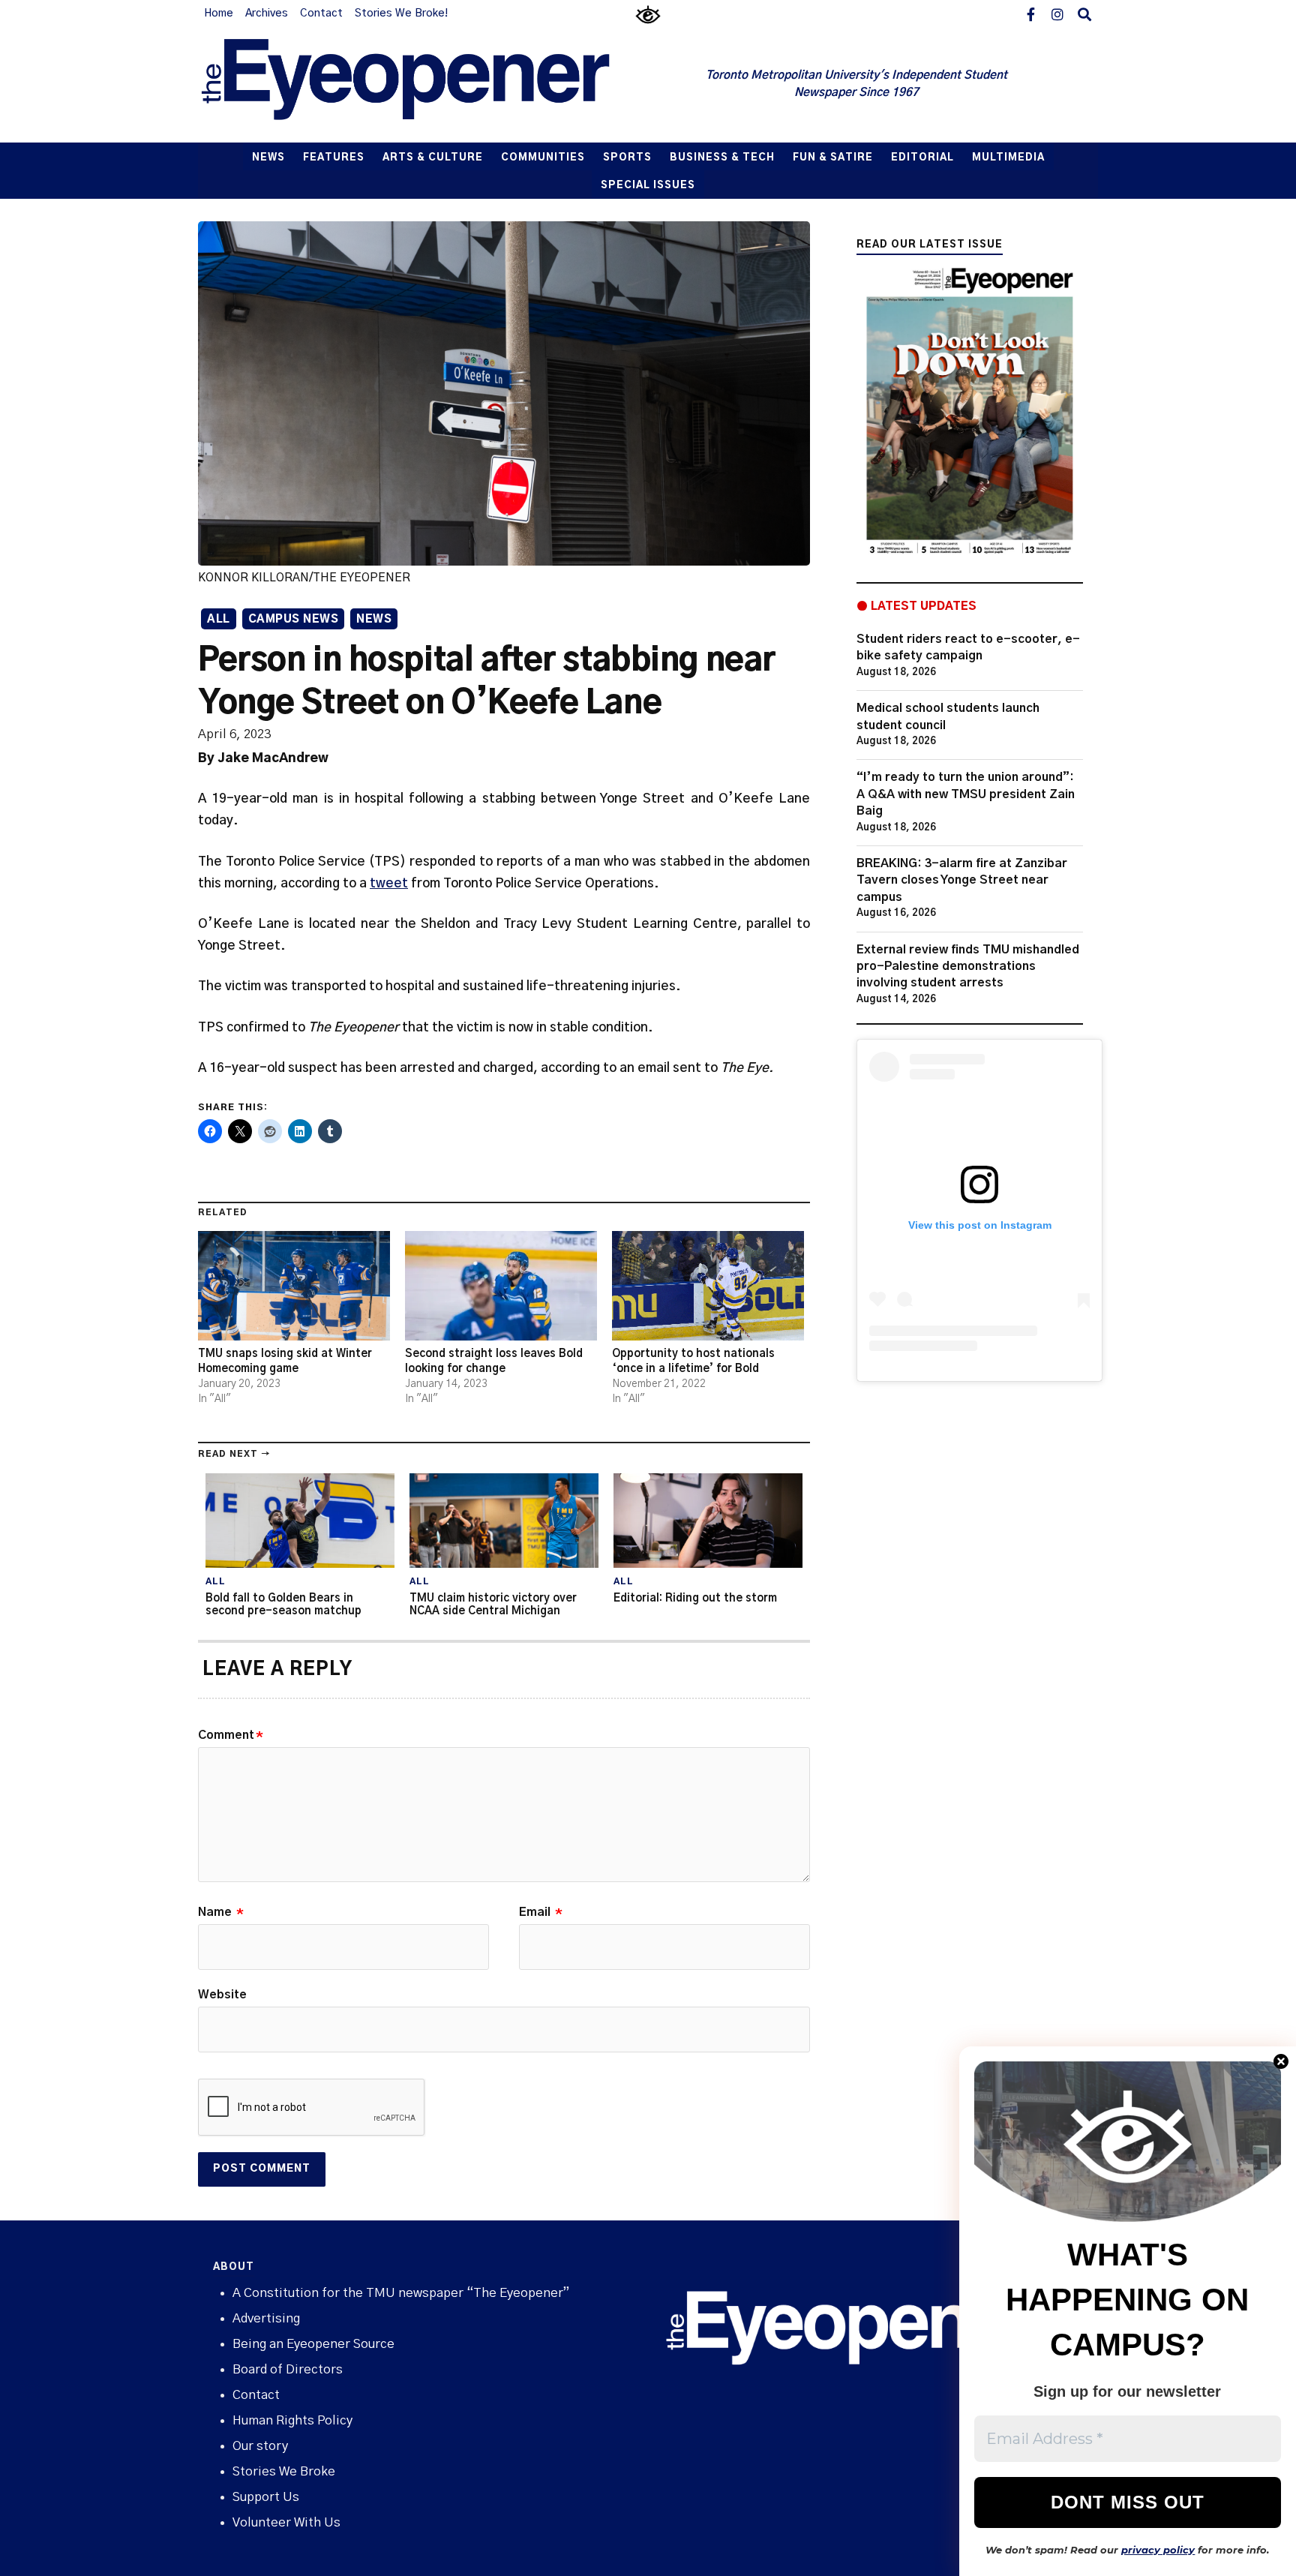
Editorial (922, 158)
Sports (627, 158)
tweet (389, 883)
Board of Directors (288, 2369)
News (268, 158)
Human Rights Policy (292, 2420)
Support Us (266, 2497)
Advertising (266, 2318)
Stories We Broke (284, 2471)
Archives (267, 14)
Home (219, 14)
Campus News (294, 620)
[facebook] (1030, 14)
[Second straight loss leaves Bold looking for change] (501, 1286)
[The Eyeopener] (436, 85)
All (219, 620)
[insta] (1057, 14)
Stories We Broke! (401, 14)
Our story (260, 2446)
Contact (321, 14)
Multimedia (1008, 158)
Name (221, 1912)
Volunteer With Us (286, 2522)
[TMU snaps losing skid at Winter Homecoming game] (294, 1286)
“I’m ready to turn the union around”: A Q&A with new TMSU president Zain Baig (966, 794)
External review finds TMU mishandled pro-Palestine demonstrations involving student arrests (968, 967)
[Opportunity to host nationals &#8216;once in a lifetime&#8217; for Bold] (708, 1286)
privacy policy (1158, 2550)
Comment (231, 1735)
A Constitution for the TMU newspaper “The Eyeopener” (401, 2293)
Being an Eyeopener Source (313, 2344)
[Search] (1084, 14)
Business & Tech (722, 158)
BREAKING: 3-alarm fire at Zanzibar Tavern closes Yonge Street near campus (962, 880)
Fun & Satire (833, 158)
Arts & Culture (433, 158)
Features (334, 158)
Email (541, 1912)
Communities (543, 158)
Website (222, 1995)
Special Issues (648, 186)
